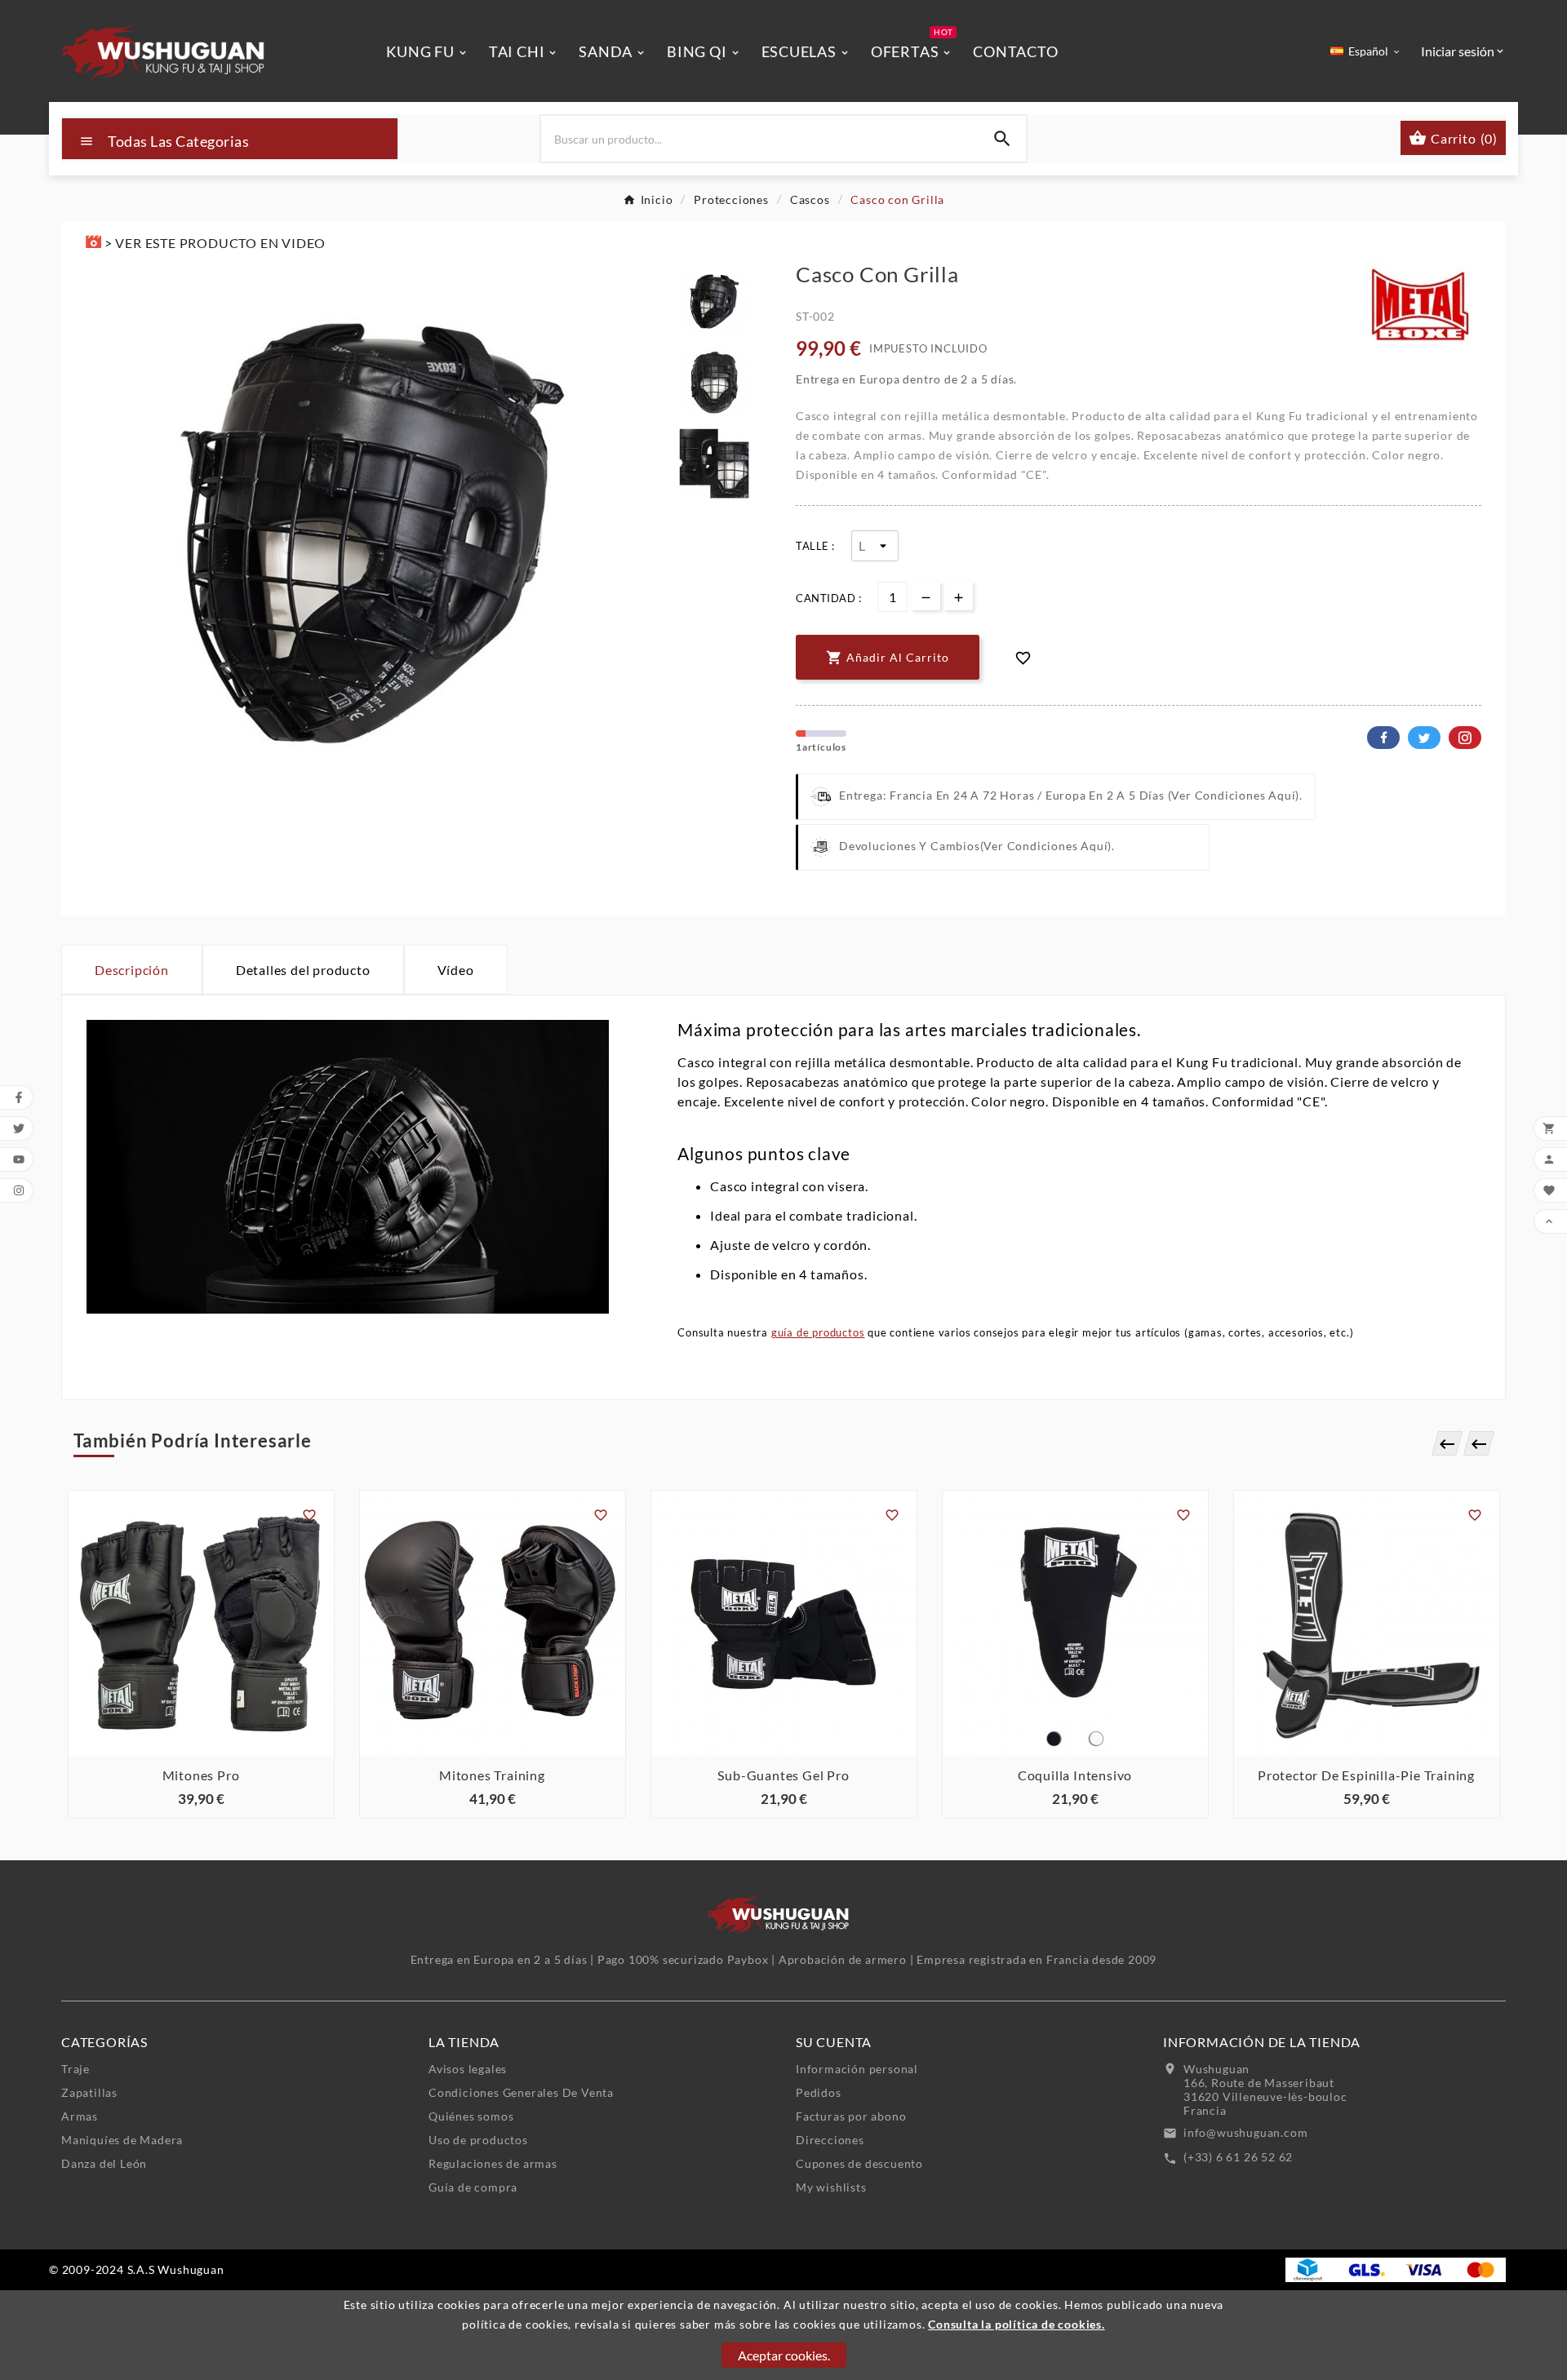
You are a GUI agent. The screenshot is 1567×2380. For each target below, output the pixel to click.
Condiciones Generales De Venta (521, 2092)
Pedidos (819, 2092)
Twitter (1424, 738)
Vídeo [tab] (456, 970)
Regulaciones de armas (493, 2163)
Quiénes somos (471, 2116)
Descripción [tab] (132, 970)
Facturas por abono (851, 2116)
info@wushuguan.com (1245, 2132)
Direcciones (830, 2140)
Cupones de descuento (859, 2163)
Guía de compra (473, 2187)
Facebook (1383, 738)
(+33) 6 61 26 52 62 (1238, 2157)
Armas (80, 2116)
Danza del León (104, 2163)
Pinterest (1465, 738)
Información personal (857, 2069)
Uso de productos (478, 2140)
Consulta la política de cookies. (1017, 2324)
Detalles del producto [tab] (303, 970)
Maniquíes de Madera (122, 2140)
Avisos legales (468, 2069)
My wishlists (831, 2187)
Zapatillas (89, 2092)
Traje (75, 2069)
